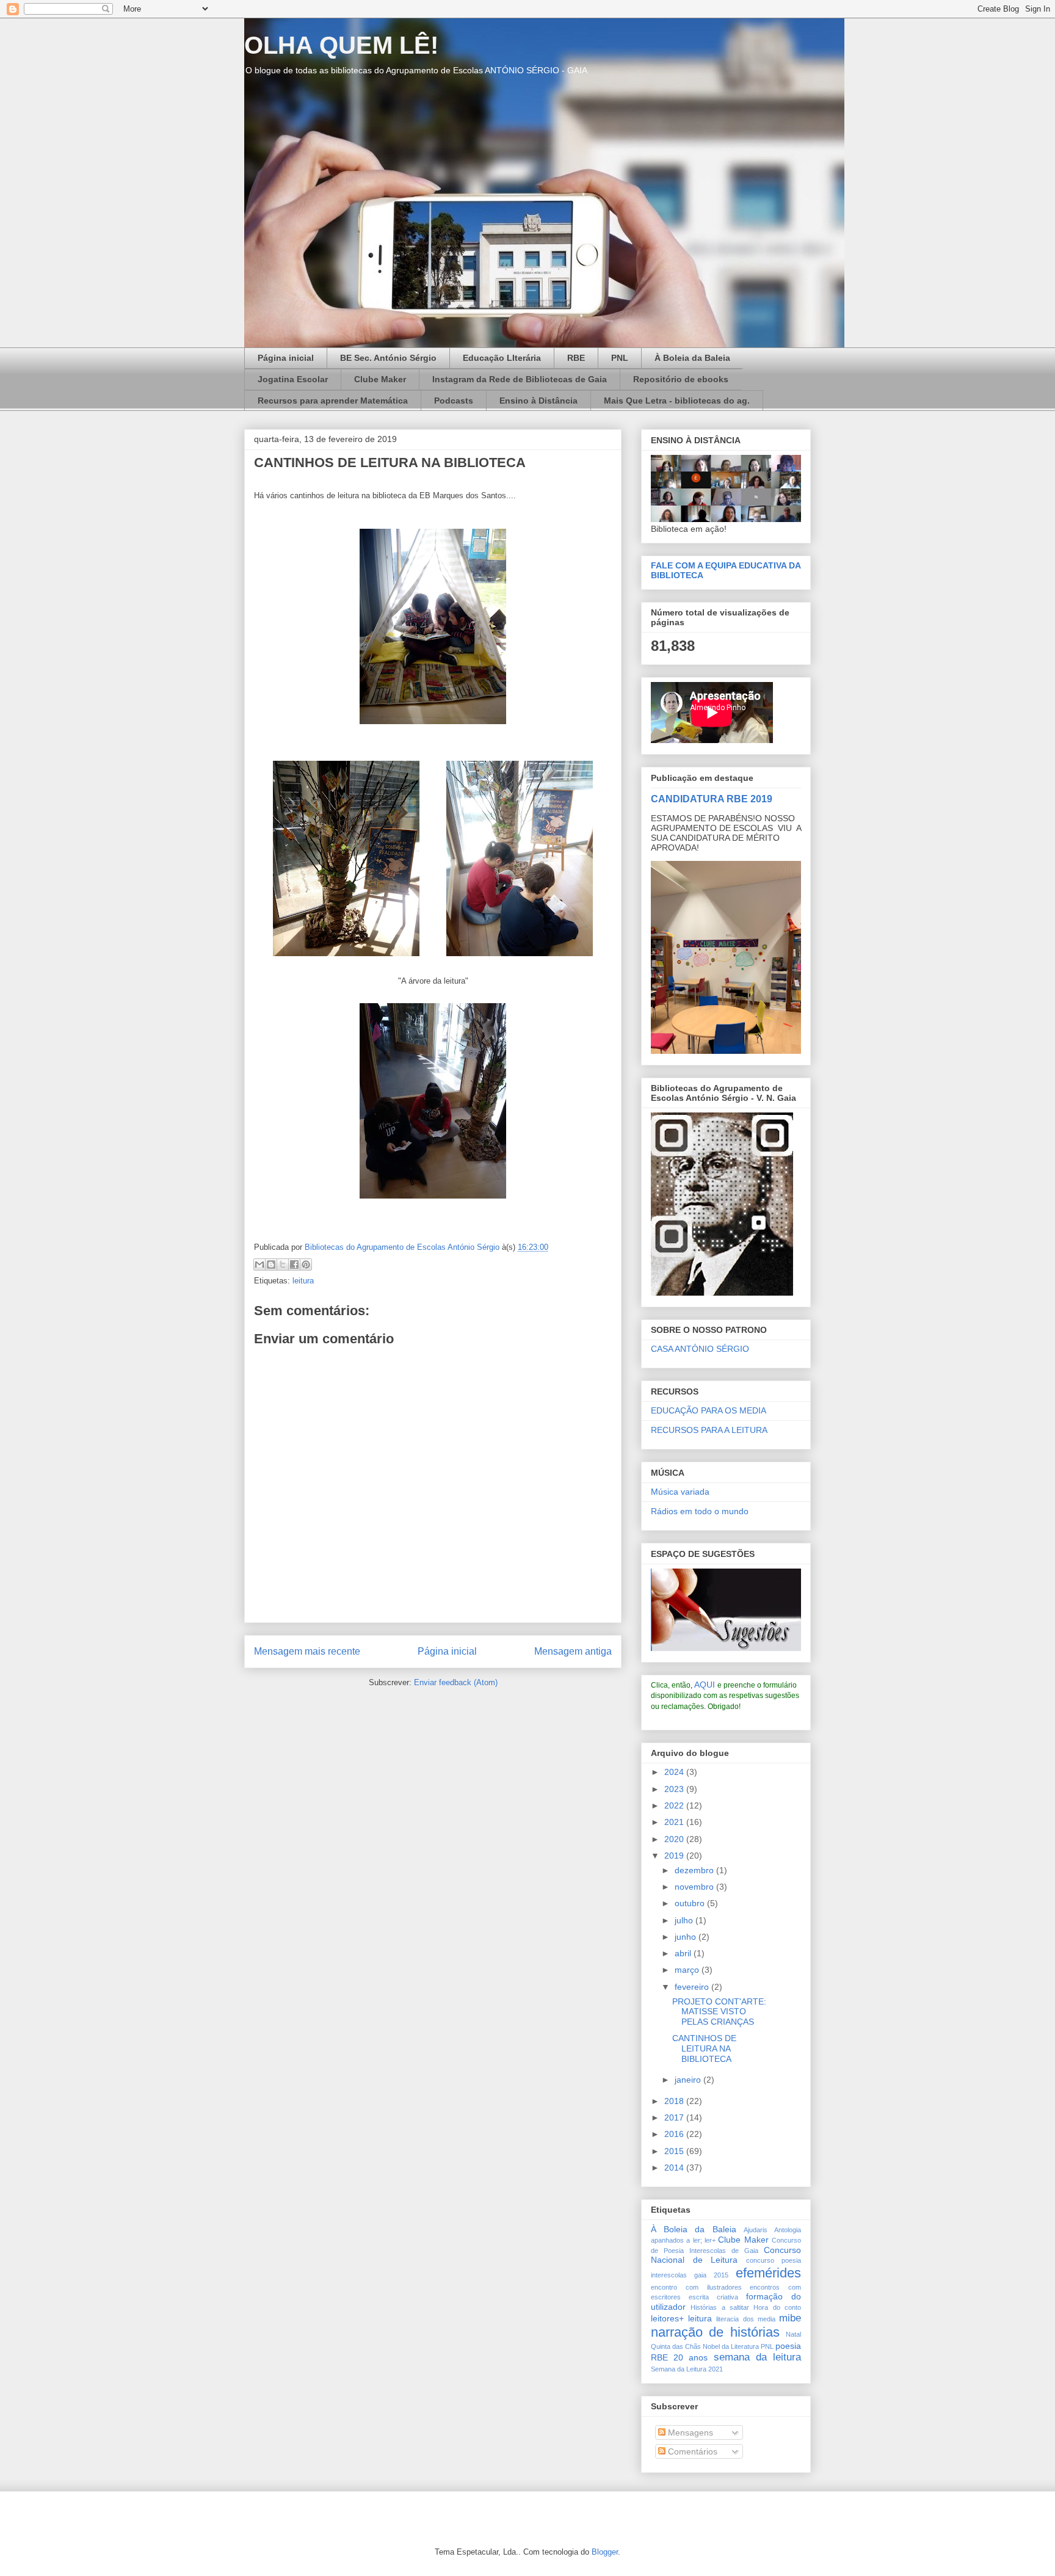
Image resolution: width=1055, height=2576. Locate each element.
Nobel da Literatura (731, 2346)
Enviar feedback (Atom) (456, 1682)
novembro (695, 1887)
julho (685, 1920)
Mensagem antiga (573, 1651)
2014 (675, 2168)
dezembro (695, 1870)
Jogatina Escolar (293, 379)
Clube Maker (380, 379)
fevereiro (693, 1987)
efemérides (768, 2273)
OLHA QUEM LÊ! (341, 45)
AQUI (705, 1685)
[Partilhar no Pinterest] (306, 1264)
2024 (675, 1772)
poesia (788, 2346)
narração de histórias (715, 2332)
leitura (303, 1281)
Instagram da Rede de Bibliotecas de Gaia (520, 379)
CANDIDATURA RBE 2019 (712, 799)
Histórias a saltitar (720, 2307)
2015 (675, 2151)
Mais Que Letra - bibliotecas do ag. (677, 401)
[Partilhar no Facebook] (294, 1264)
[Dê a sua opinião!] (271, 1264)
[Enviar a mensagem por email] (259, 1264)
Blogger (605, 2552)
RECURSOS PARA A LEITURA (709, 1430)
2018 (675, 2101)
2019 (675, 1856)
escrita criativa (713, 2297)
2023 (675, 1789)
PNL (620, 358)
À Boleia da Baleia (692, 358)
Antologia (788, 2230)
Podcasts (454, 401)
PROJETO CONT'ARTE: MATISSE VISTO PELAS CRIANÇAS (719, 2012)
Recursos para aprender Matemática (333, 401)
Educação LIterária (502, 358)
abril (684, 1953)
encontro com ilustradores (696, 2287)
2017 (675, 2117)
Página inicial (286, 358)
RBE (576, 358)
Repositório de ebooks (681, 379)
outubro (691, 1903)
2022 (675, 1805)
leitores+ (667, 2318)
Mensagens (689, 2433)
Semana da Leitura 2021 (687, 2369)
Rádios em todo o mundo (700, 1511)
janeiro (689, 2080)
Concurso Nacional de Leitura (726, 2255)
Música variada (680, 1492)
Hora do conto (777, 2307)
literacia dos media (745, 2319)
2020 (675, 1839)
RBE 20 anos (679, 2357)
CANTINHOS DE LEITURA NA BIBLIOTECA (704, 2048)
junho (687, 1937)
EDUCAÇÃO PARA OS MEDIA (709, 1410)
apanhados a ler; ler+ (683, 2240)
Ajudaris (756, 2230)
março (688, 1970)
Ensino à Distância (538, 401)
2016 (675, 2134)
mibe (790, 2318)
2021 (675, 1822)
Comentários (691, 2451)
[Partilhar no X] (283, 1264)
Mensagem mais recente (307, 1651)
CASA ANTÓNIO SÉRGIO (700, 1349)
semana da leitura (757, 2357)
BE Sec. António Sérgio (388, 358)
